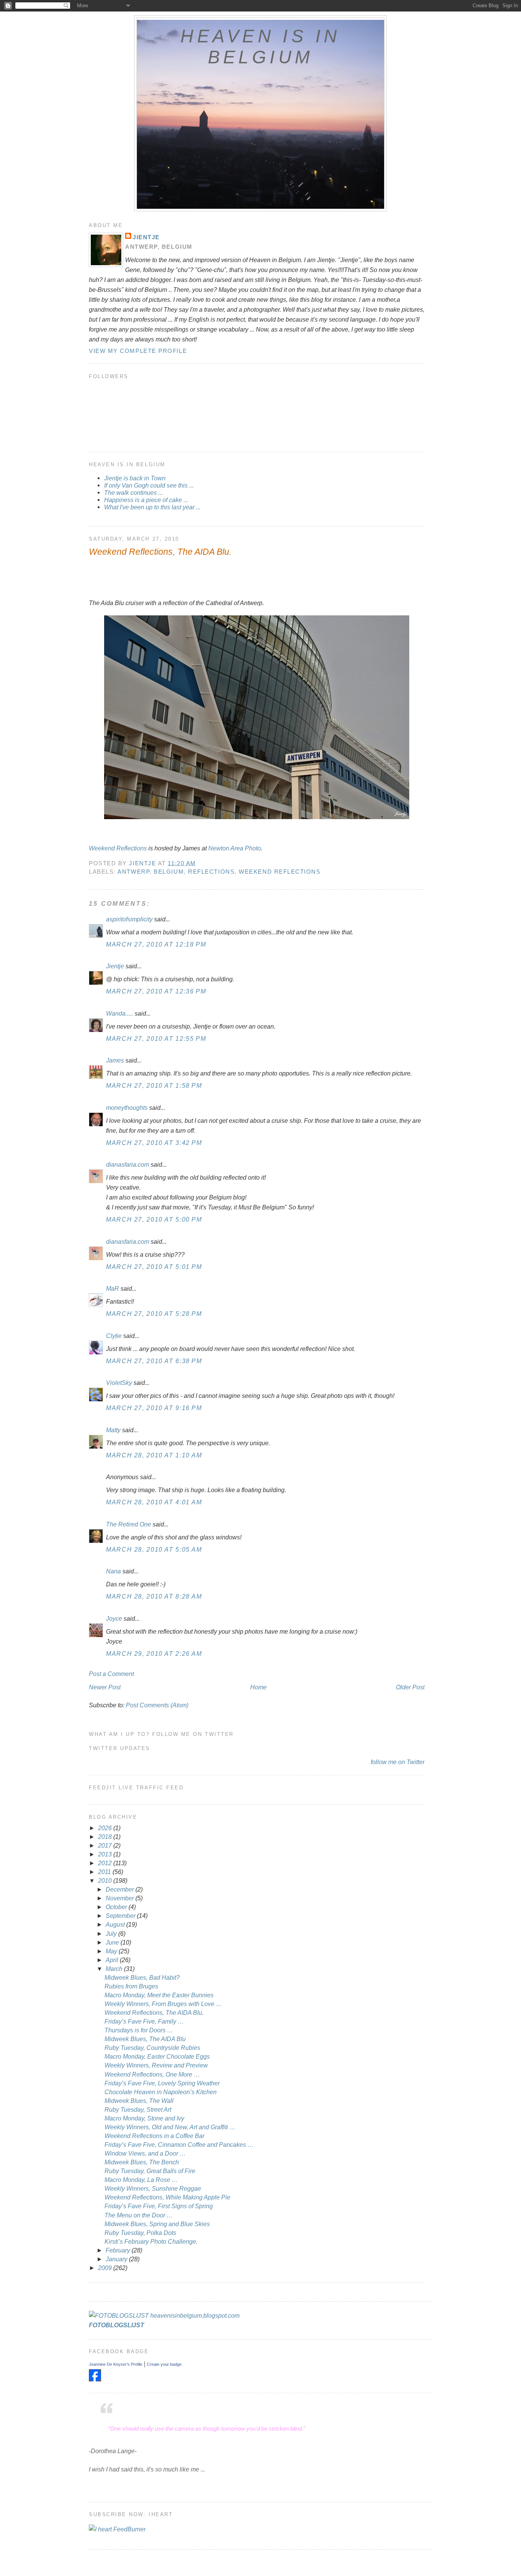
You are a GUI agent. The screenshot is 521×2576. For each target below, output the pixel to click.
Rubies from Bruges (131, 1986)
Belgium (169, 872)
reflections (211, 872)
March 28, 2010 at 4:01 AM (154, 1502)
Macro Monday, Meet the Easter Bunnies (159, 1995)
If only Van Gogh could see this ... (149, 485)
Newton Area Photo (235, 848)
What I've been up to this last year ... (152, 507)
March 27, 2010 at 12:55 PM (156, 1038)
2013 (106, 1854)
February (119, 2250)
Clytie (114, 1336)
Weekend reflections (280, 872)
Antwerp (133, 872)
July (112, 1934)
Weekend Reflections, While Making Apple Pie (167, 2197)
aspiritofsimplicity (129, 919)
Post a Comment (111, 1674)
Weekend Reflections (118, 848)
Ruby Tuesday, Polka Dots (140, 2233)
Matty (113, 1430)
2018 (106, 1837)
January (117, 2259)
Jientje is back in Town (135, 478)
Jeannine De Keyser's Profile (116, 2364)
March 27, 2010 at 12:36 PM (156, 991)
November (121, 1898)
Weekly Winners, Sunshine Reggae (153, 2188)
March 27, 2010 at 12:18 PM (156, 944)
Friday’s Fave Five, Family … (144, 2021)
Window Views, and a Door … (145, 2153)
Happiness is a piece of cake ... (146, 500)
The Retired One (129, 1524)
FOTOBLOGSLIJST (117, 2325)
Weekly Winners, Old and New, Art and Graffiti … (170, 2127)
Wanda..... (120, 1013)
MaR (113, 1288)
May (112, 1951)
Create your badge (164, 2364)
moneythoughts (127, 1108)
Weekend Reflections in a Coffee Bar (154, 2136)
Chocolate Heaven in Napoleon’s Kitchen (161, 2092)
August (116, 1924)
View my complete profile (138, 351)
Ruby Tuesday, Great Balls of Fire (150, 2171)
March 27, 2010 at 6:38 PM (154, 1361)
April (113, 1960)
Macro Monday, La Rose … (141, 2180)
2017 (106, 1845)
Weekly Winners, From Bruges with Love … (163, 2004)
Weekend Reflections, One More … (152, 2074)
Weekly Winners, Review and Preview (156, 2065)
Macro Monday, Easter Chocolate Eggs (157, 2056)
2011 (105, 1872)
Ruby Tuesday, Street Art (138, 2109)
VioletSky (119, 1383)
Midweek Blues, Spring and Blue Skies (157, 2224)
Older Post (410, 1687)
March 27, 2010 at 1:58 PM (154, 1085)
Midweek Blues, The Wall (139, 2101)
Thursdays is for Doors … (139, 2030)
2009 (106, 2268)
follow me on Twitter (398, 1762)
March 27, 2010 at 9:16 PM (154, 1408)
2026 (106, 1828)
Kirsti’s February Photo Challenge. (151, 2241)
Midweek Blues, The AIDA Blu (145, 2039)
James (115, 1060)
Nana (113, 1571)
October (117, 1907)
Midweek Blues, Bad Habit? (142, 1977)
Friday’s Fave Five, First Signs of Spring (159, 2206)
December (121, 1889)
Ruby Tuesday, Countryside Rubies (152, 2048)
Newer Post (105, 1687)
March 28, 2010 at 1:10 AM (154, 1455)
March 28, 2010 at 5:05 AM (154, 1549)
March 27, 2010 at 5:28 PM (154, 1314)
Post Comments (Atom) (157, 1705)
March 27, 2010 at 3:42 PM (154, 1143)
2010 (106, 1880)
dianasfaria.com (128, 1164)
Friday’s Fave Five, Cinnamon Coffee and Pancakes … (179, 2145)
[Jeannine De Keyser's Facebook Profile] (95, 2379)
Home (258, 1687)
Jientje (146, 237)
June (113, 1942)
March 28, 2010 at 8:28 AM (154, 1596)
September (121, 1916)
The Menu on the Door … (139, 2215)
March (115, 1969)
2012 (106, 1863)
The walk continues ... (133, 493)
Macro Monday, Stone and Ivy (144, 2118)
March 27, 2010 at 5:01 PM (154, 1267)
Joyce (114, 1618)
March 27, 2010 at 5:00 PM (154, 1219)
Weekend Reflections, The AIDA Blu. (154, 2012)
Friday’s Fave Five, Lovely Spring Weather (162, 2083)
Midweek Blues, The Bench (142, 2162)
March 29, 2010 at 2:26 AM (154, 1653)
